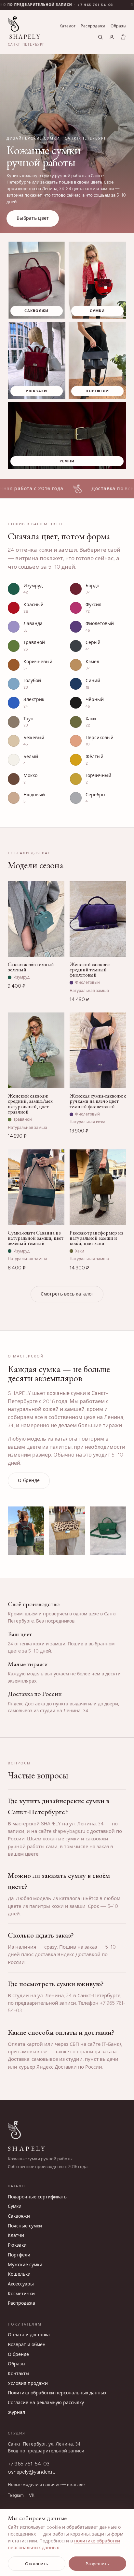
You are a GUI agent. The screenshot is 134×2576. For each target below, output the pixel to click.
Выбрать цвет (33, 218)
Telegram (16, 2495)
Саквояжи (19, 2216)
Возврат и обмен (27, 2345)
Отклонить (37, 2564)
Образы (118, 26)
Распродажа (93, 26)
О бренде (29, 1481)
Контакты (19, 2374)
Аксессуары (21, 2284)
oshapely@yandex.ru (32, 2472)
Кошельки (19, 2274)
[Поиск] (100, 37)
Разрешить (97, 2564)
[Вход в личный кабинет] (112, 37)
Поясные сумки (25, 2226)
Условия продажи (28, 2383)
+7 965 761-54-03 (29, 2464)
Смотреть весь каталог (67, 1294)
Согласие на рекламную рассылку (46, 2403)
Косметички (21, 2294)
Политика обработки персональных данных (57, 2393)
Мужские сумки (25, 2265)
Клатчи (16, 2235)
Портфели (19, 2255)
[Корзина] (123, 37)
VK (32, 2495)
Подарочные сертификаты (38, 2197)
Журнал (16, 2412)
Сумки (15, 2206)
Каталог (67, 26)
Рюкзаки (17, 2245)
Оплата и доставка (29, 2335)
